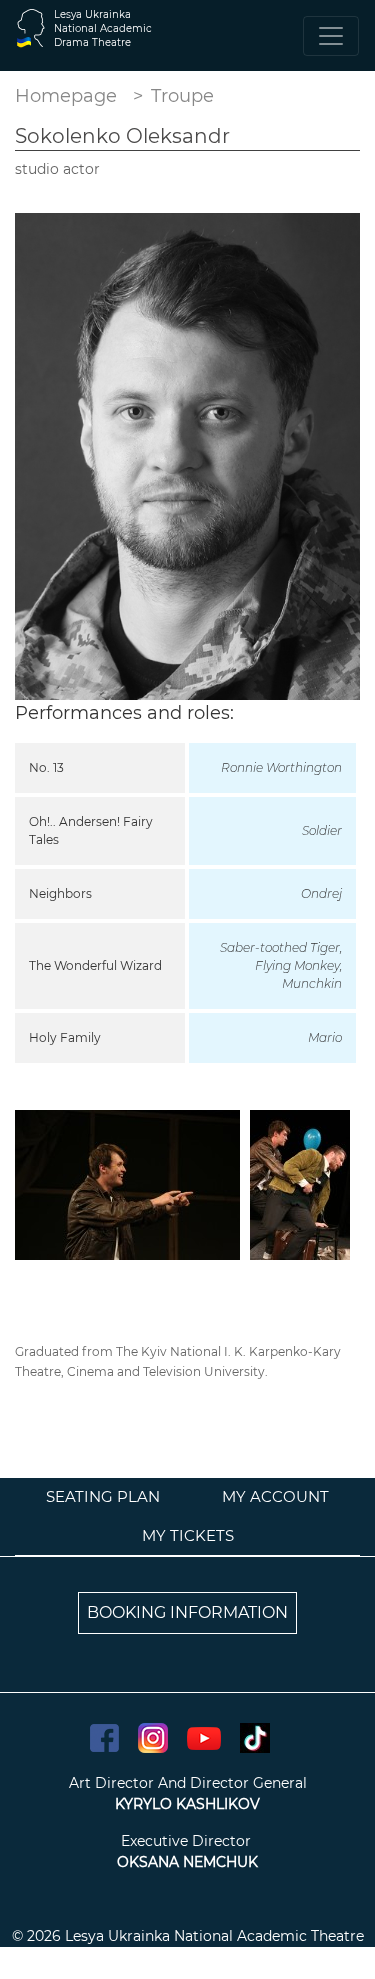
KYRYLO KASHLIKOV (187, 1804)
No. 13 (46, 767)
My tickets (188, 1535)
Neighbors (60, 893)
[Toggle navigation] (331, 36)
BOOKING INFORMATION (187, 1612)
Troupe (182, 96)
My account (275, 1496)
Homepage (66, 96)
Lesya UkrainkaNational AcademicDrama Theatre (103, 28)
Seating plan (103, 1496)
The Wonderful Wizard (95, 965)
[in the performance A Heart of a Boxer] (127, 1183)
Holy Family (65, 1037)
